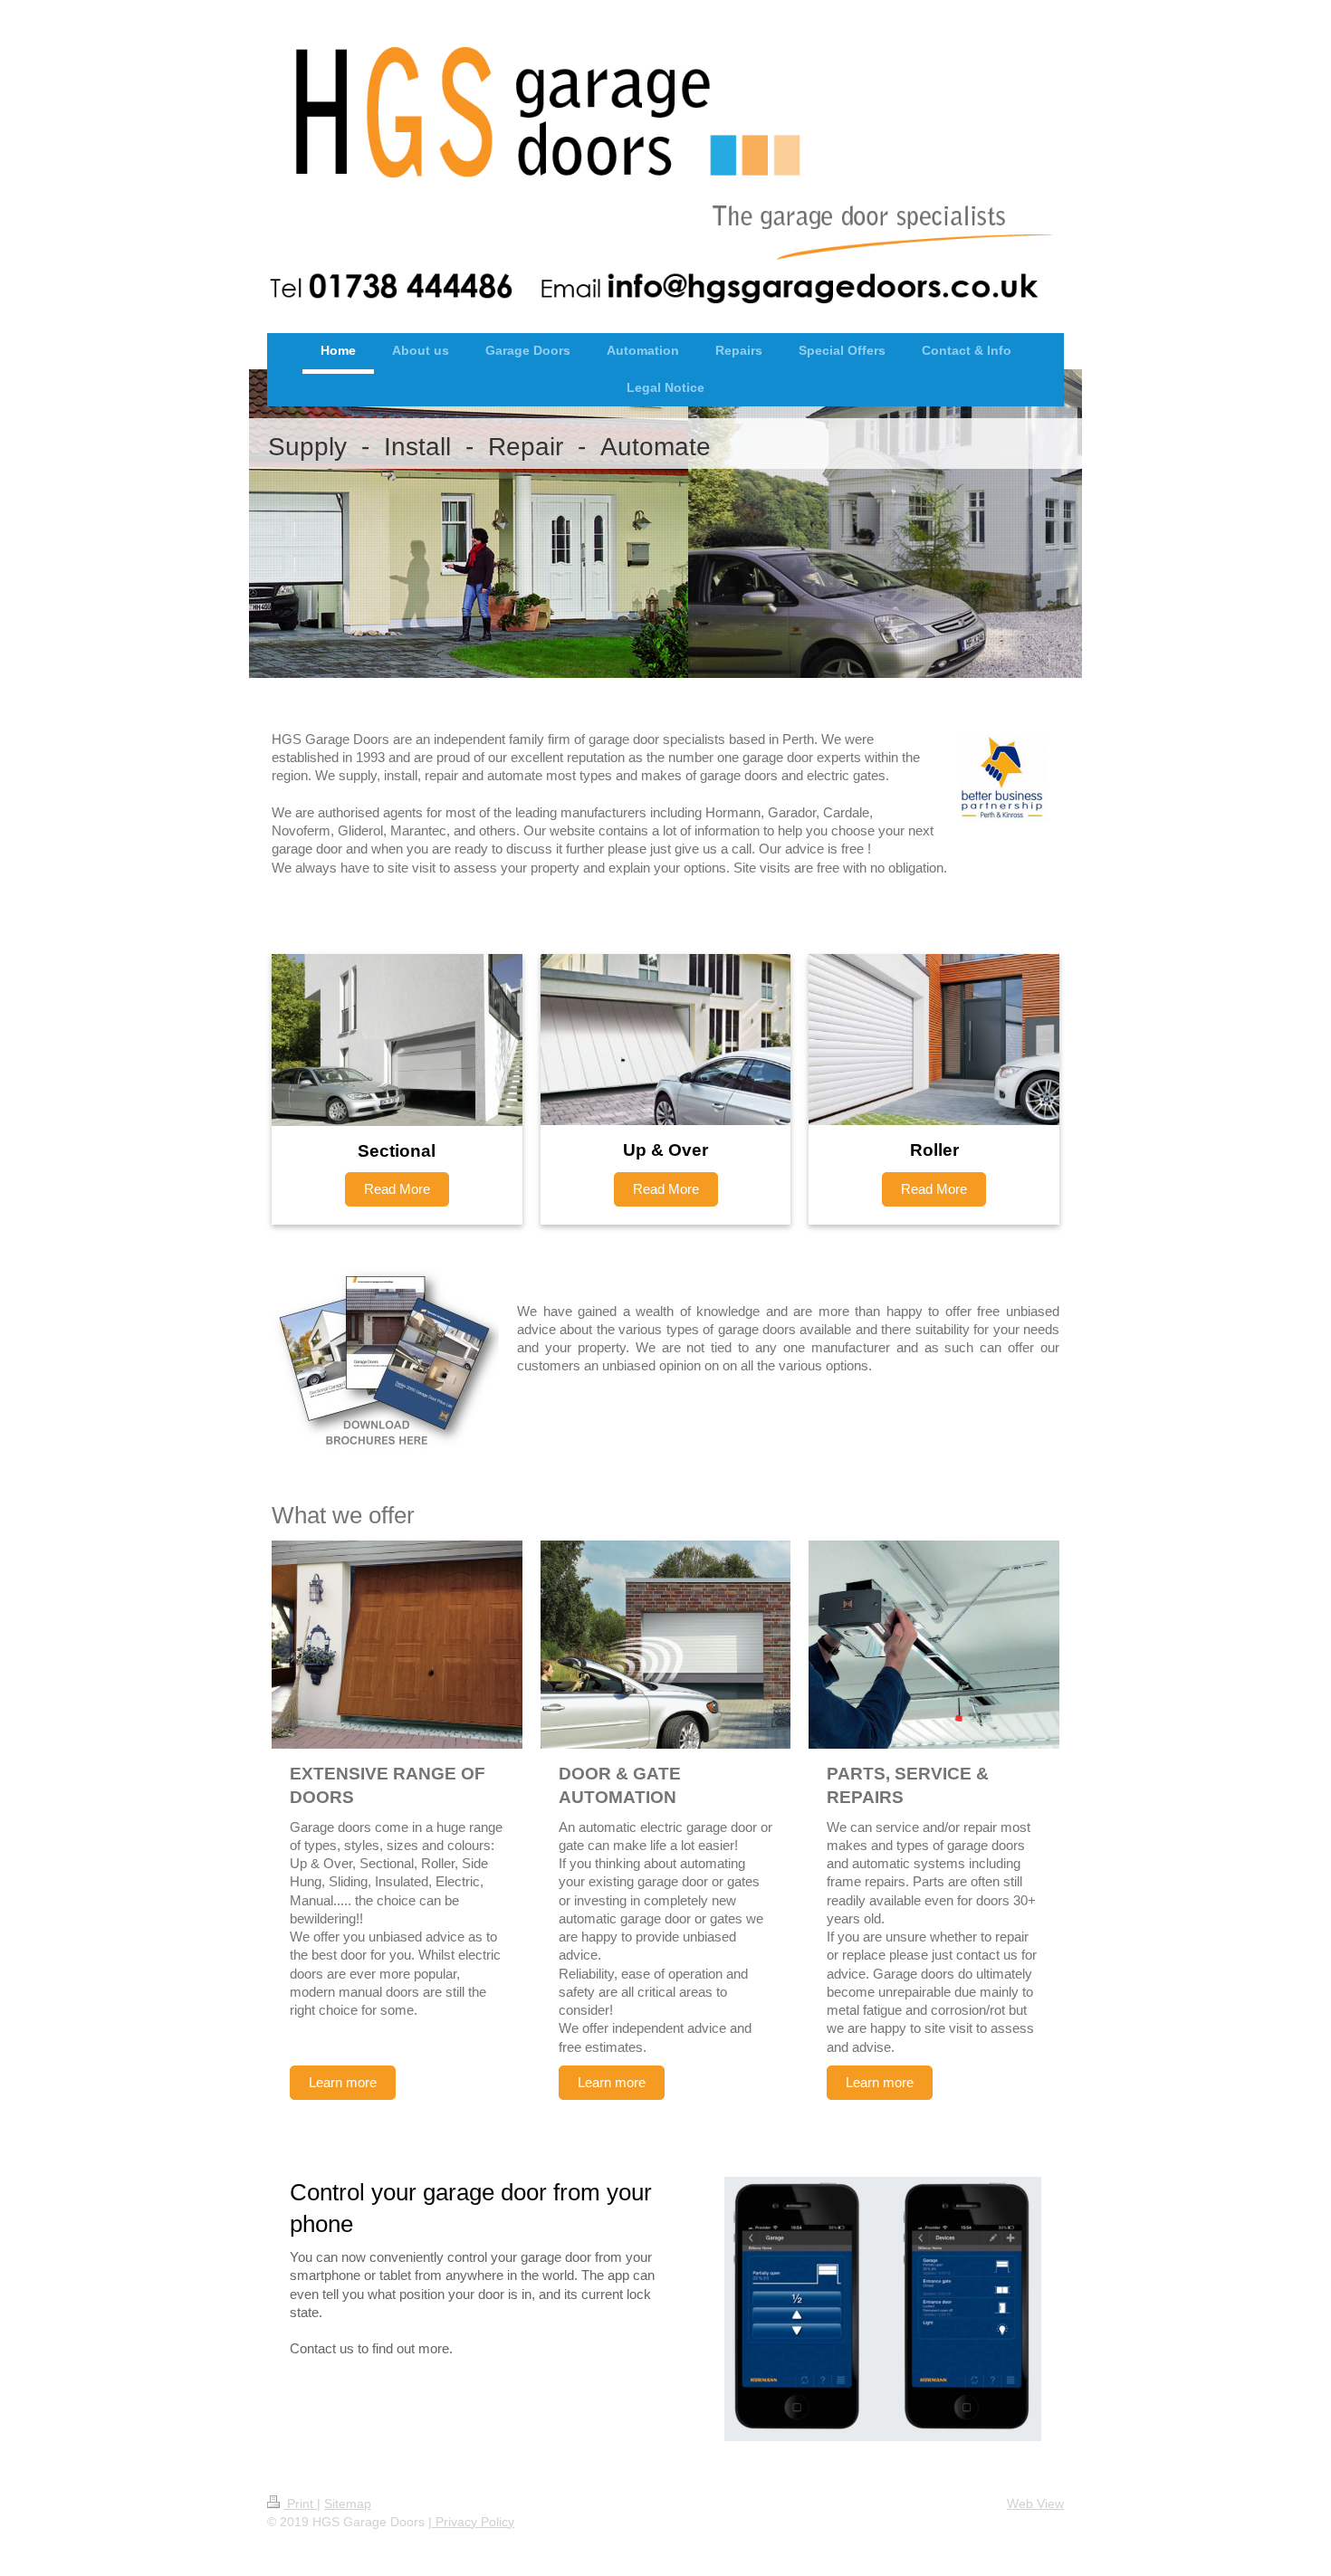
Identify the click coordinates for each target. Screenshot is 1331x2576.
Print (300, 2504)
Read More (397, 1189)
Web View (1035, 2504)
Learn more (343, 2082)
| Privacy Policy (471, 2522)
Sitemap (348, 2504)
